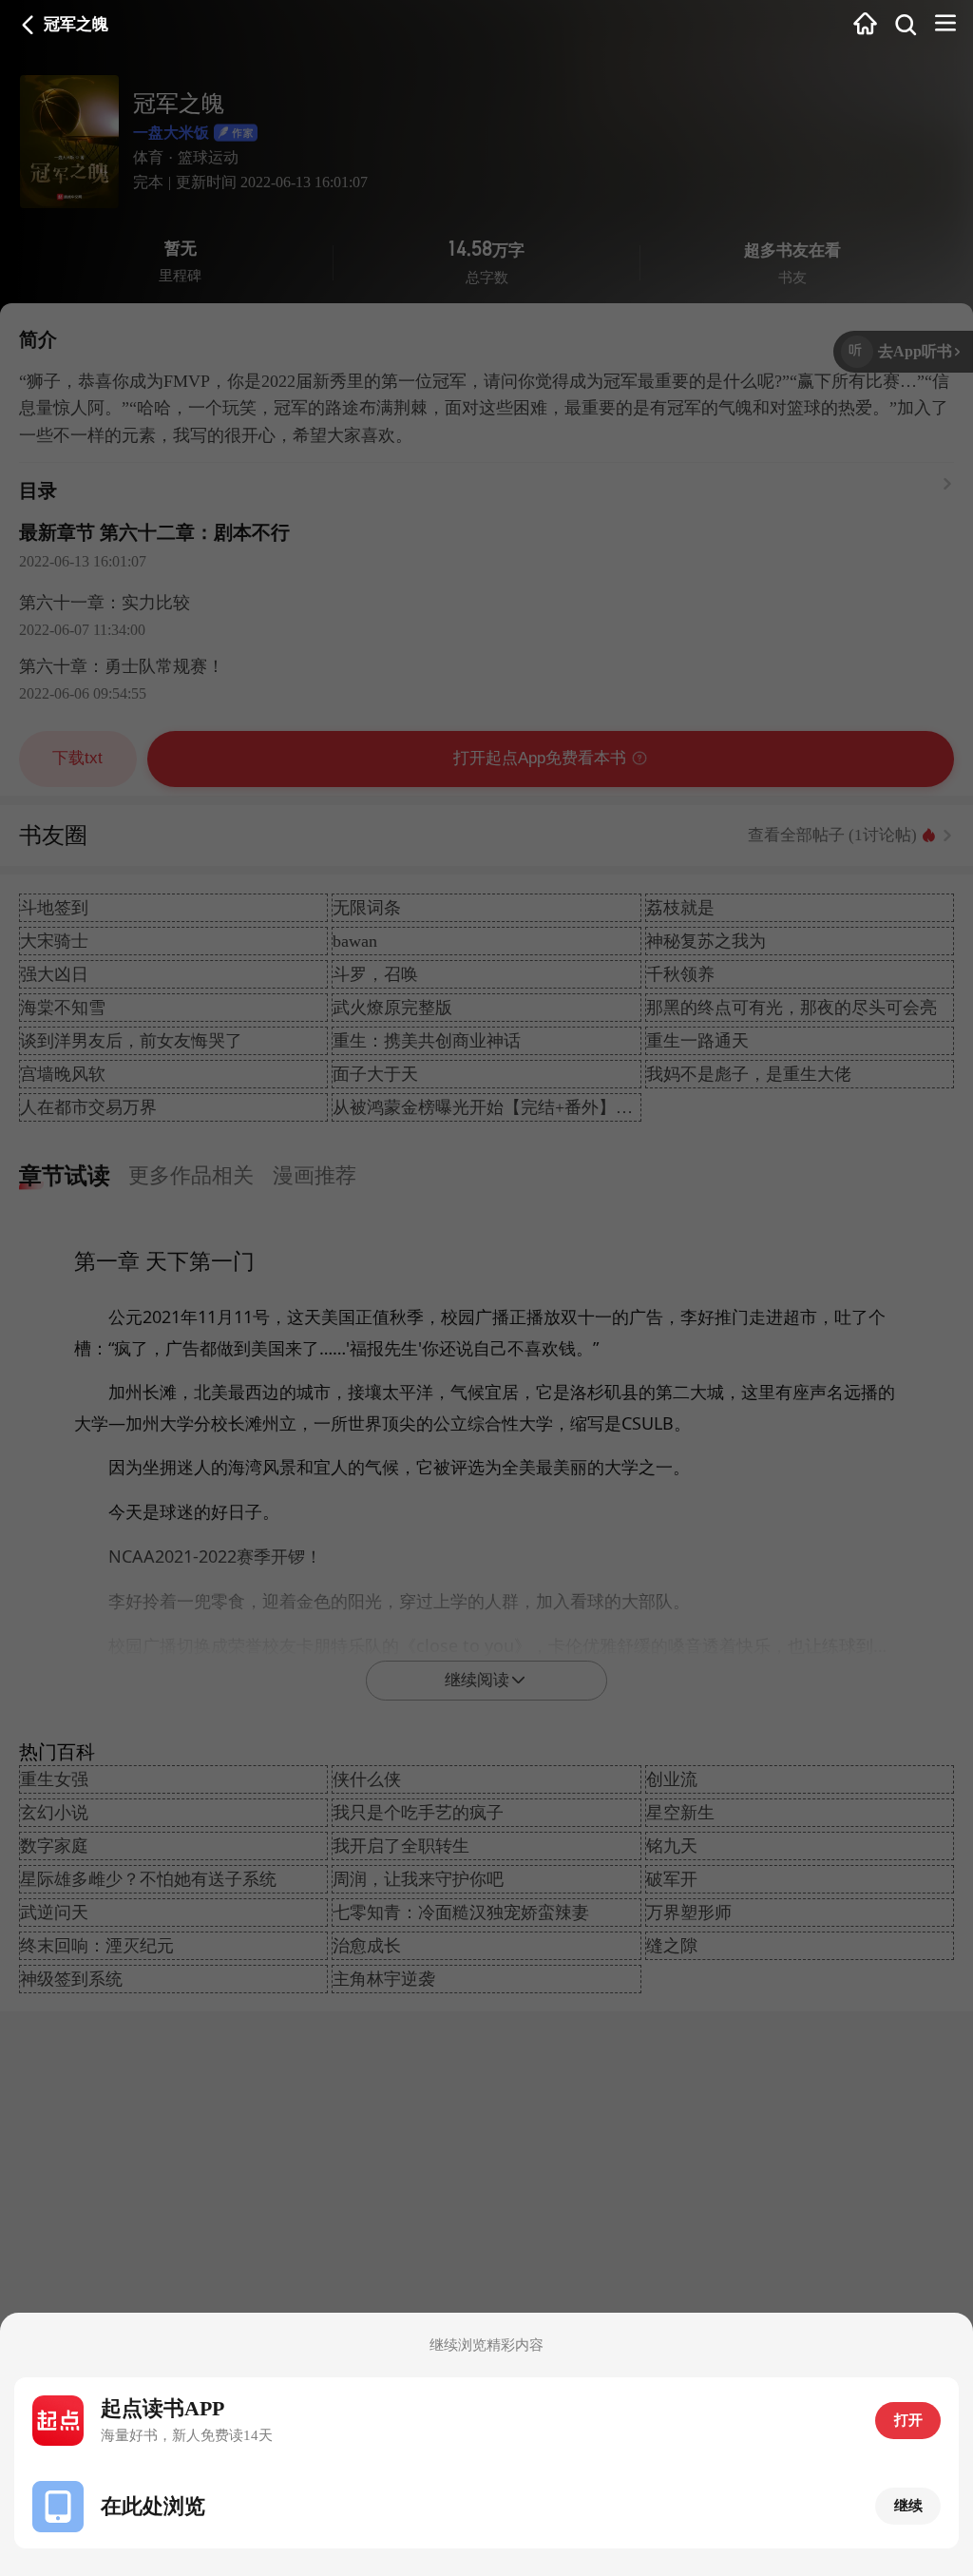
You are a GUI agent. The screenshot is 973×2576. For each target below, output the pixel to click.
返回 (28, 25)
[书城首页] (865, 26)
